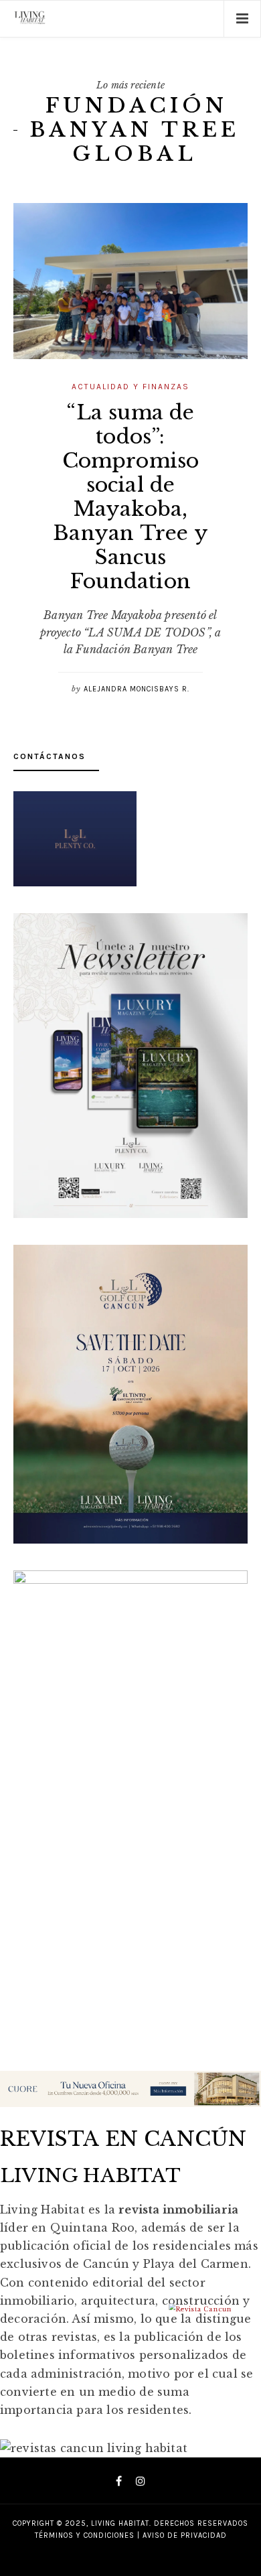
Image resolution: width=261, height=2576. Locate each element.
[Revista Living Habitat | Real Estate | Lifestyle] (30, 19)
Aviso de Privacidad (185, 2535)
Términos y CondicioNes (85, 2535)
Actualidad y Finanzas (130, 387)
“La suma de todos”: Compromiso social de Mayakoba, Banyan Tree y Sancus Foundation (130, 497)
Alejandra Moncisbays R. (137, 689)
